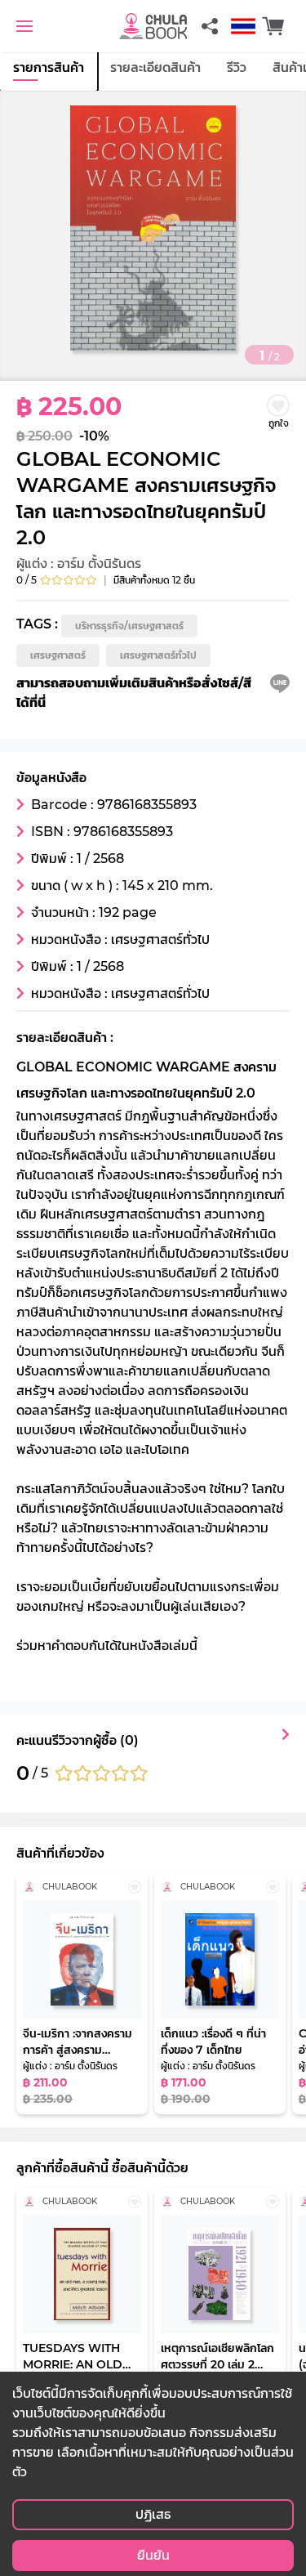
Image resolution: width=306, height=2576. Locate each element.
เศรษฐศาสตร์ (58, 655)
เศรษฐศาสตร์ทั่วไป (158, 655)
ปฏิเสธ (153, 2514)
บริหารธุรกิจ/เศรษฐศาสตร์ (129, 626)
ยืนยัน (153, 2555)
